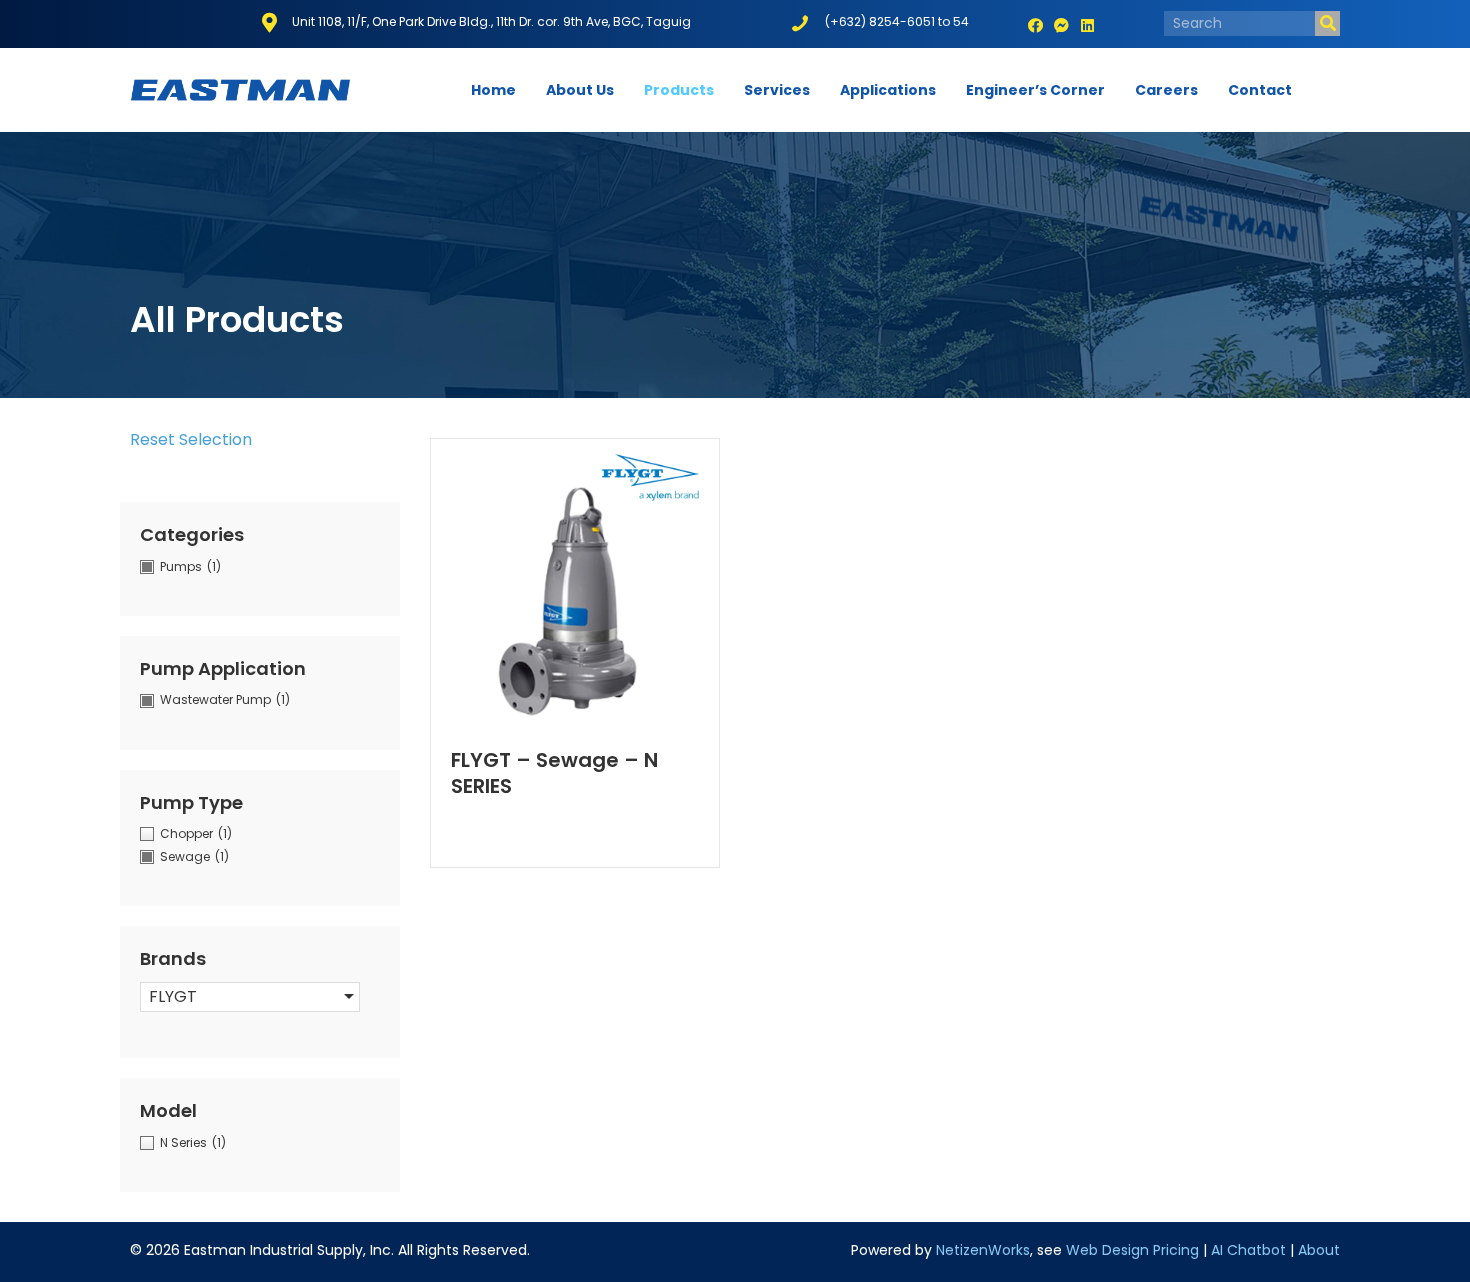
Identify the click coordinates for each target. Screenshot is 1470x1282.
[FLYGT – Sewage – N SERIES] (575, 581)
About (1319, 1250)
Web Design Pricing (1132, 1250)
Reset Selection (191, 439)
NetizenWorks (983, 1250)
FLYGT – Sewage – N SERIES (554, 773)
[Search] (1327, 23)
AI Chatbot (1248, 1250)
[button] (1036, 26)
